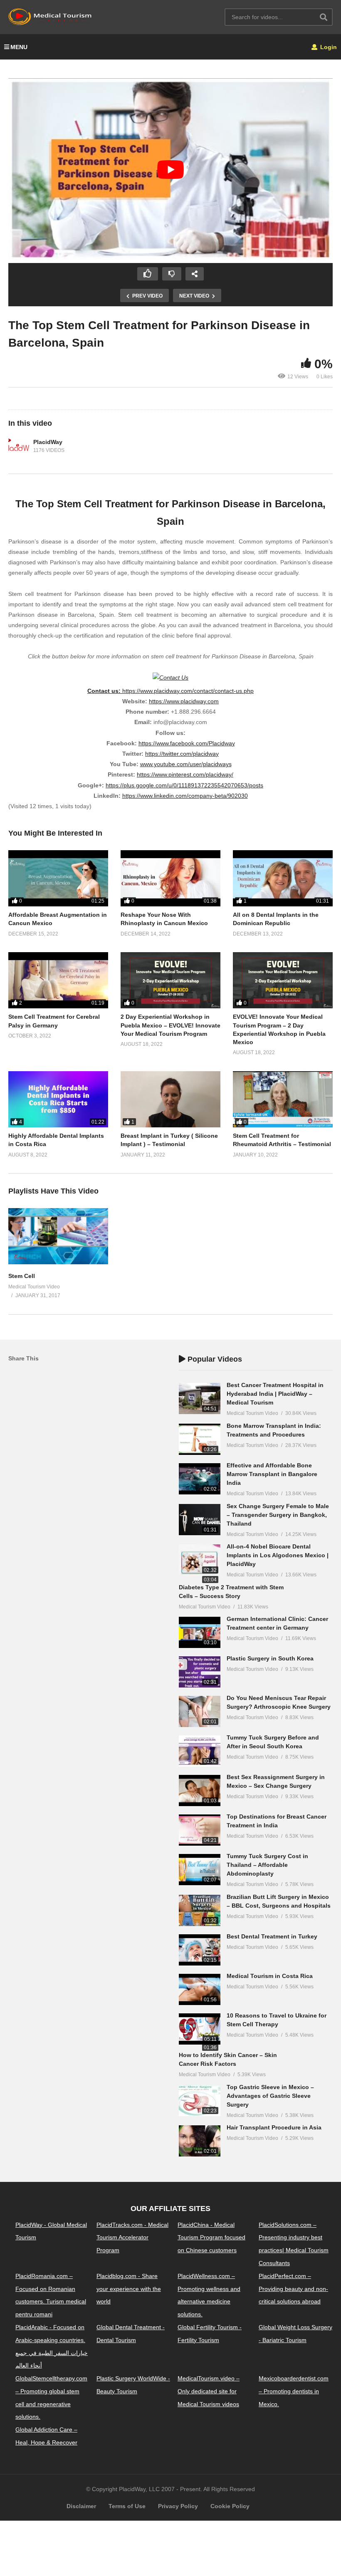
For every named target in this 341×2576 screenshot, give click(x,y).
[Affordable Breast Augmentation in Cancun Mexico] (58, 878)
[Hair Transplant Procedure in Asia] (200, 2141)
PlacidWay (48, 442)
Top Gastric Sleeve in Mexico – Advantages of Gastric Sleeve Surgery (270, 2096)
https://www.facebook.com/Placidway (187, 743)
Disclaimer (81, 2506)
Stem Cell (22, 1276)
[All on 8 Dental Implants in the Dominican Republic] (283, 878)
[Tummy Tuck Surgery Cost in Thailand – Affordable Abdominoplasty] (200, 1870)
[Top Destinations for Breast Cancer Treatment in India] (200, 1830)
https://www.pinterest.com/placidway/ (185, 774)
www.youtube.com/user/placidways (186, 764)
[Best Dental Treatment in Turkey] (200, 1950)
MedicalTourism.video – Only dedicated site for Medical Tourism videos (209, 2391)
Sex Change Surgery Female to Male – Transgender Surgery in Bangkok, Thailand (278, 1515)
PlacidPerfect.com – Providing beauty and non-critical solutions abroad (293, 2289)
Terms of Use (127, 2506)
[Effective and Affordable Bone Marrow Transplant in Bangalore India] (200, 1479)
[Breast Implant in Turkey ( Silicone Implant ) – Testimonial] (170, 1099)
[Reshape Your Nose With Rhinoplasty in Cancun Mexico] (170, 878)
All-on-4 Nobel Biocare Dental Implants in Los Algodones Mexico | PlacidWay (278, 1555)
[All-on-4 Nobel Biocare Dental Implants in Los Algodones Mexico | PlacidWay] (200, 1560)
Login (328, 47)
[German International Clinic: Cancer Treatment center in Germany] (200, 1632)
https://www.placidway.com (184, 701)
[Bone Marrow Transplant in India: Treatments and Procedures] (200, 1439)
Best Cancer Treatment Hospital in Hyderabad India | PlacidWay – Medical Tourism (275, 1394)
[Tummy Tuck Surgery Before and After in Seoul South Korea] (200, 1751)
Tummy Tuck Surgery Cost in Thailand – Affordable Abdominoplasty (267, 1865)
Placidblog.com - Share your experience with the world (129, 2289)
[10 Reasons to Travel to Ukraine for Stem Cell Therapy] (200, 2029)
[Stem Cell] (58, 1262)
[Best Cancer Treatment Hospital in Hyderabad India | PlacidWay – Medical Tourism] (200, 1398)
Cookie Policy (230, 2506)
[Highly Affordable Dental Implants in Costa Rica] (58, 1099)
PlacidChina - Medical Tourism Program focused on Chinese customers (211, 2238)
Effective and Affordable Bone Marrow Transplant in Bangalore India (272, 1474)
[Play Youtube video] (170, 170)
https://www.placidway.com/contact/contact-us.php (188, 691)
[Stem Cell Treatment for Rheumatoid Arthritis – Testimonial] (283, 1099)
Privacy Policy (178, 2506)
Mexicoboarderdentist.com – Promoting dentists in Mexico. (294, 2391)
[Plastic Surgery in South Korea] (200, 1672)
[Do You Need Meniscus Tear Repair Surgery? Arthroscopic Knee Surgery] (200, 1711)
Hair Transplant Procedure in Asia (274, 2127)
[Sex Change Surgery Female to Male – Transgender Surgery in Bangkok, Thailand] (200, 1520)
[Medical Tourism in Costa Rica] (200, 1989)
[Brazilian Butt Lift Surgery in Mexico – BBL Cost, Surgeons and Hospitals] (200, 1910)
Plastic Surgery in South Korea (270, 1658)
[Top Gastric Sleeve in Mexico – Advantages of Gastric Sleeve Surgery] (200, 2101)
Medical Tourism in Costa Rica (270, 1976)
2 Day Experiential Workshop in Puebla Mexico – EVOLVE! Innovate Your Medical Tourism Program (170, 1025)
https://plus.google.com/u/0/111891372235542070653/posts (184, 785)
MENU (19, 47)
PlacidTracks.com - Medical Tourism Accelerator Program (132, 2238)
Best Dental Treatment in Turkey (272, 1936)
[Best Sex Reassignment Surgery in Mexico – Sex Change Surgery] (200, 1791)
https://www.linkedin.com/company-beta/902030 (185, 796)
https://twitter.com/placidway (182, 754)
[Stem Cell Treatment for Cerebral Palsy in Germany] (58, 980)
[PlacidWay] (19, 447)
